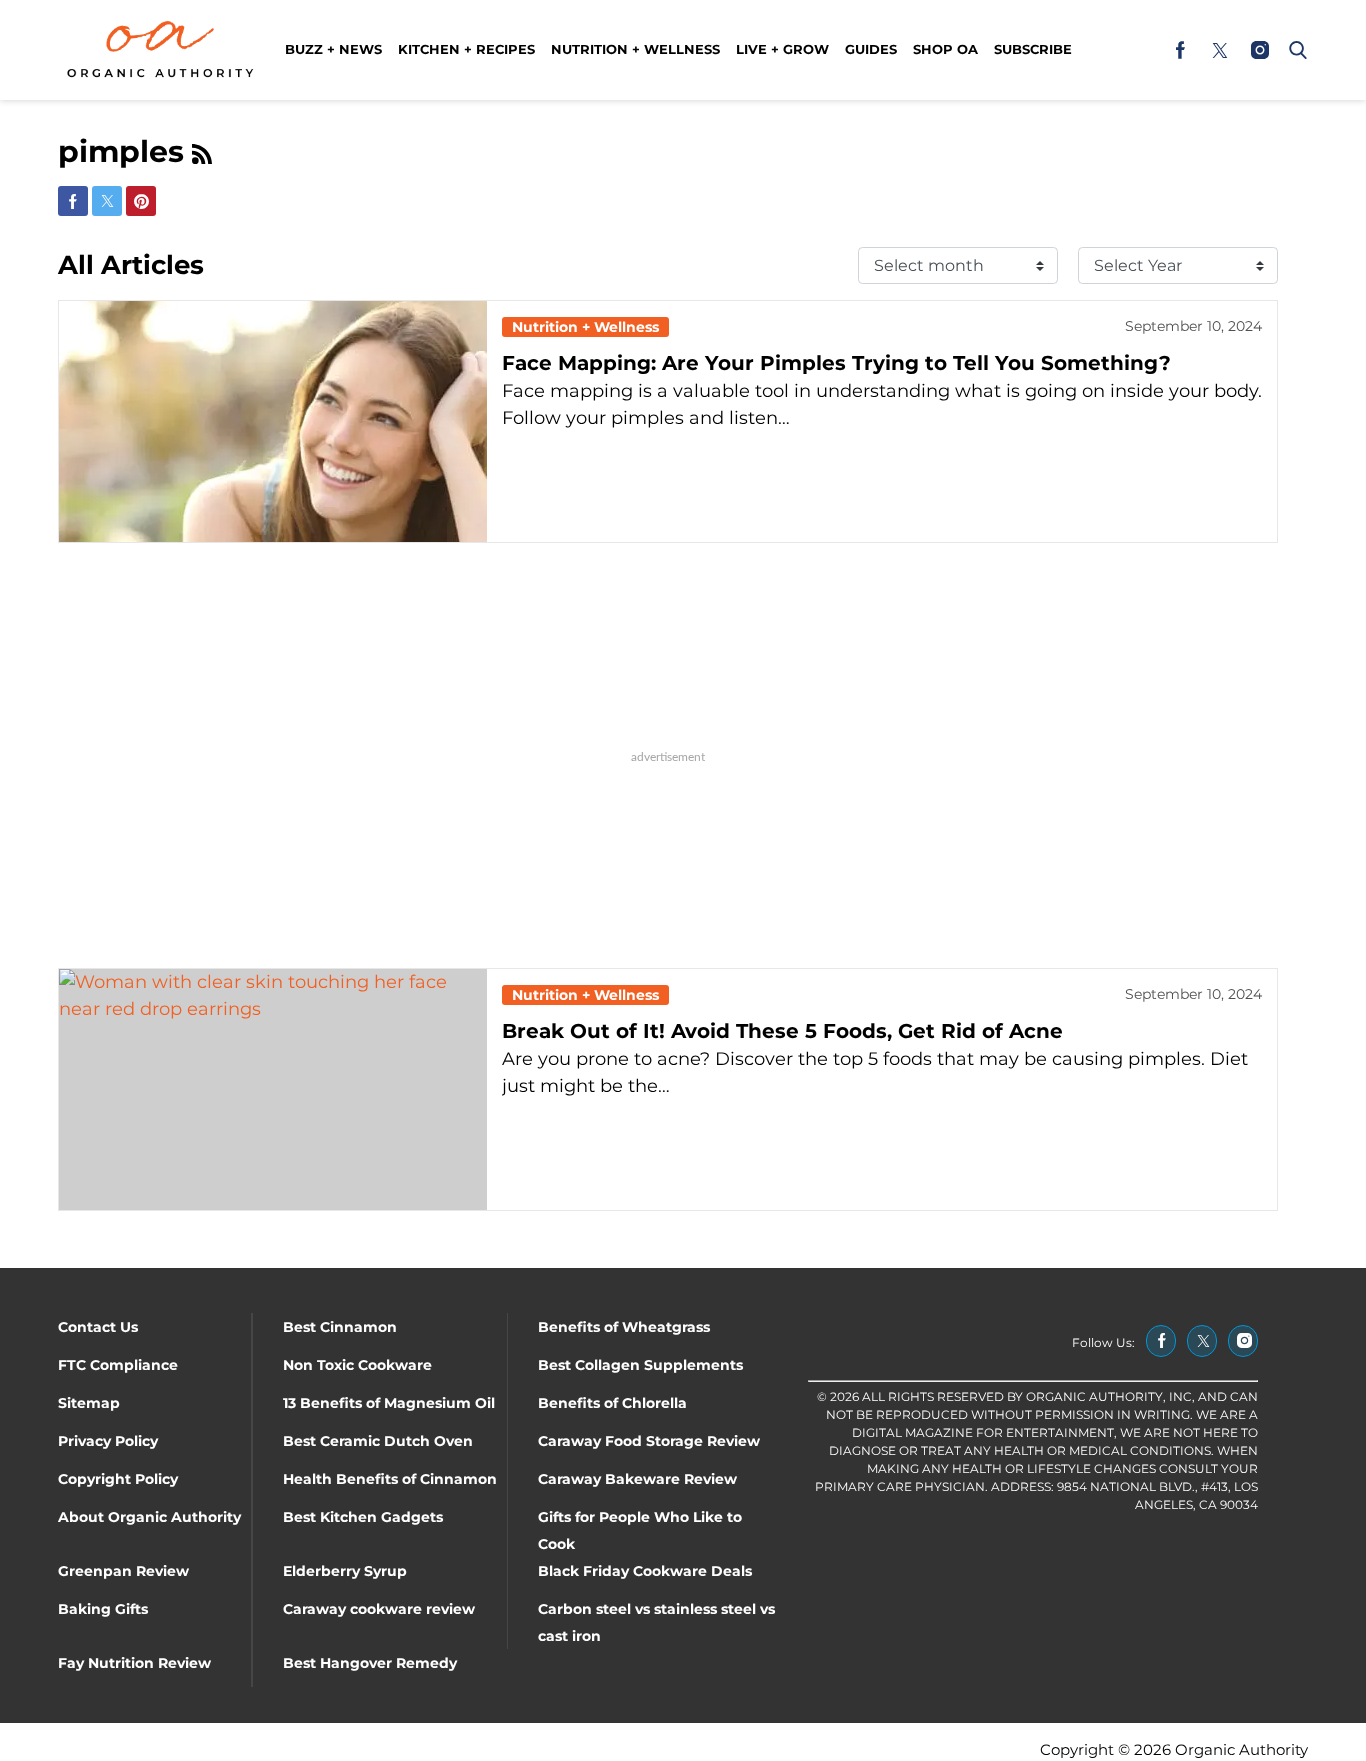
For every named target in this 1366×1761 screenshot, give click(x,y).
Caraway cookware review (379, 1609)
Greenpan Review (123, 1571)
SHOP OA (945, 49)
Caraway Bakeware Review (637, 1479)
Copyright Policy (118, 1479)
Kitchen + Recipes (466, 49)
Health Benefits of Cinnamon (390, 1479)
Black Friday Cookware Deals (645, 1571)
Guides (871, 49)
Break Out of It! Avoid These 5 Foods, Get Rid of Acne (782, 1031)
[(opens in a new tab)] (1180, 50)
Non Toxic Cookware (357, 1365)
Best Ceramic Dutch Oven (378, 1441)
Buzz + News (333, 49)
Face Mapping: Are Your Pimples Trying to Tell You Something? (836, 363)
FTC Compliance (118, 1365)
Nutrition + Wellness (635, 49)
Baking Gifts (103, 1609)
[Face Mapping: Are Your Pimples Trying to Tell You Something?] (273, 421)
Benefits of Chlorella (612, 1403)
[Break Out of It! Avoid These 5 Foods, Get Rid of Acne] (273, 1089)
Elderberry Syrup (345, 1571)
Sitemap (89, 1403)
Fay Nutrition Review (134, 1663)
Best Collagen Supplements (640, 1365)
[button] (1294, 50)
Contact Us (98, 1327)
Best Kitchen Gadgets (363, 1517)
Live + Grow (782, 49)
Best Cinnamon (340, 1327)
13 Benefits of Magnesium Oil (389, 1403)
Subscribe (1033, 49)
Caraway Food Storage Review (649, 1441)
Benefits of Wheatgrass (624, 1327)
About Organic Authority (149, 1517)
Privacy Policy (108, 1441)
